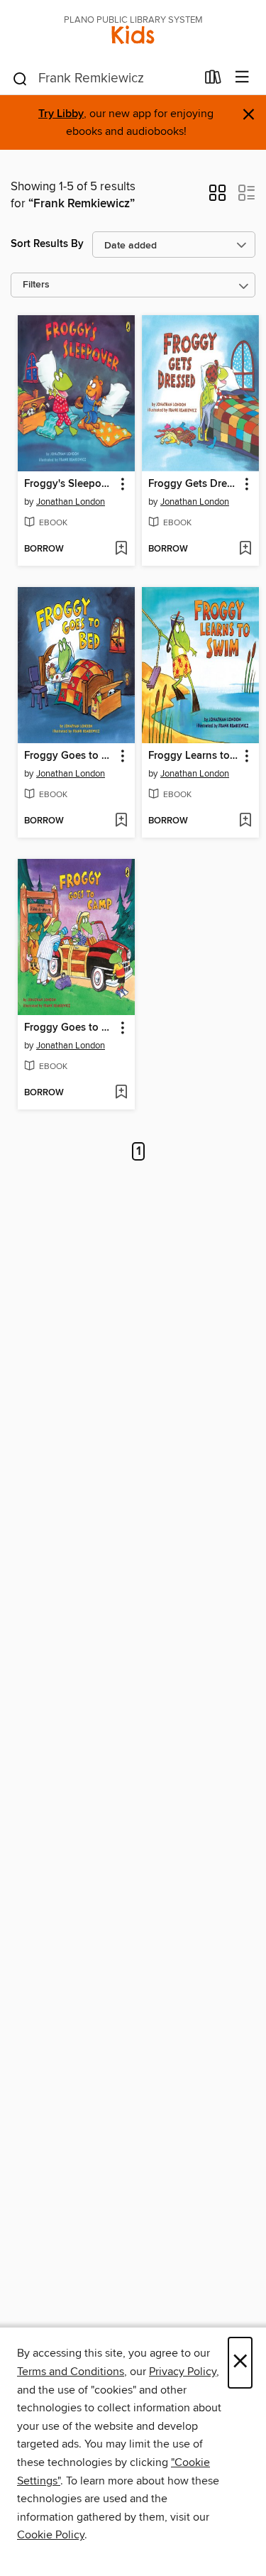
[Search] (20, 78)
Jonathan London (71, 502)
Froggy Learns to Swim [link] (194, 756)
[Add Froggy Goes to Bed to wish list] (121, 821)
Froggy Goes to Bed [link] (70, 756)
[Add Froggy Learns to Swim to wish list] (245, 821)
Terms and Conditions (71, 2372)
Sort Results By (47, 244)
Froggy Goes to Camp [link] (70, 1028)
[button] (217, 197)
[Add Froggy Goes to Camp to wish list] (121, 1093)
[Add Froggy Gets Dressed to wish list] (245, 549)
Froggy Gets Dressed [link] (194, 484)
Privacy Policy (183, 2372)
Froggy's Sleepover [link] (70, 484)
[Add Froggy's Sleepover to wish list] (121, 549)
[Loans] (213, 80)
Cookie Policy (51, 2535)
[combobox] (104, 79)
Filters (36, 285)
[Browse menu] (242, 78)
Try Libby (61, 114)
